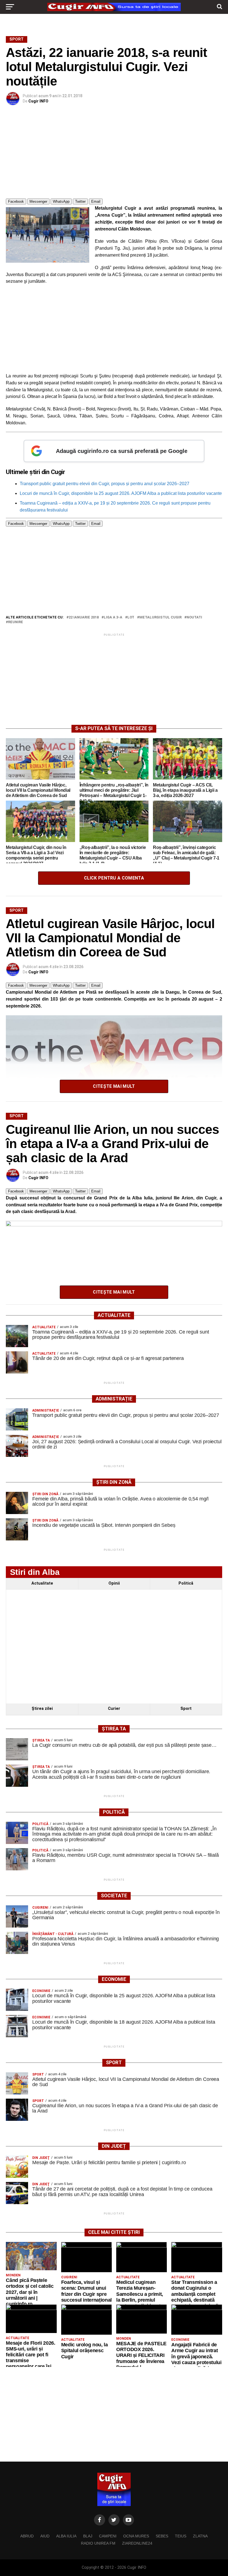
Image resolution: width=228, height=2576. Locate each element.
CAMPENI (108, 2536)
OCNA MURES (136, 2536)
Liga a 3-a (113, 617)
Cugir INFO (38, 101)
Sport (186, 1709)
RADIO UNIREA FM (98, 2543)
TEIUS (181, 2536)
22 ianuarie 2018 (84, 617)
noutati (194, 617)
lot (131, 617)
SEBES (162, 2536)
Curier (114, 1709)
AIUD (45, 2536)
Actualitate (42, 1583)
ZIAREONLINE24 (137, 2543)
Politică (186, 1583)
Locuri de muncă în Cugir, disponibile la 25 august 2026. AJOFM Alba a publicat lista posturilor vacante (121, 493)
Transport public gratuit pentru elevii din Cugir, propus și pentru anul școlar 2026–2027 (105, 484)
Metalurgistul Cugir (160, 617)
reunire (16, 622)
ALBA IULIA (66, 2536)
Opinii (114, 1583)
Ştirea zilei (42, 1709)
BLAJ (88, 2536)
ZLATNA (200, 2536)
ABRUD (27, 2536)
